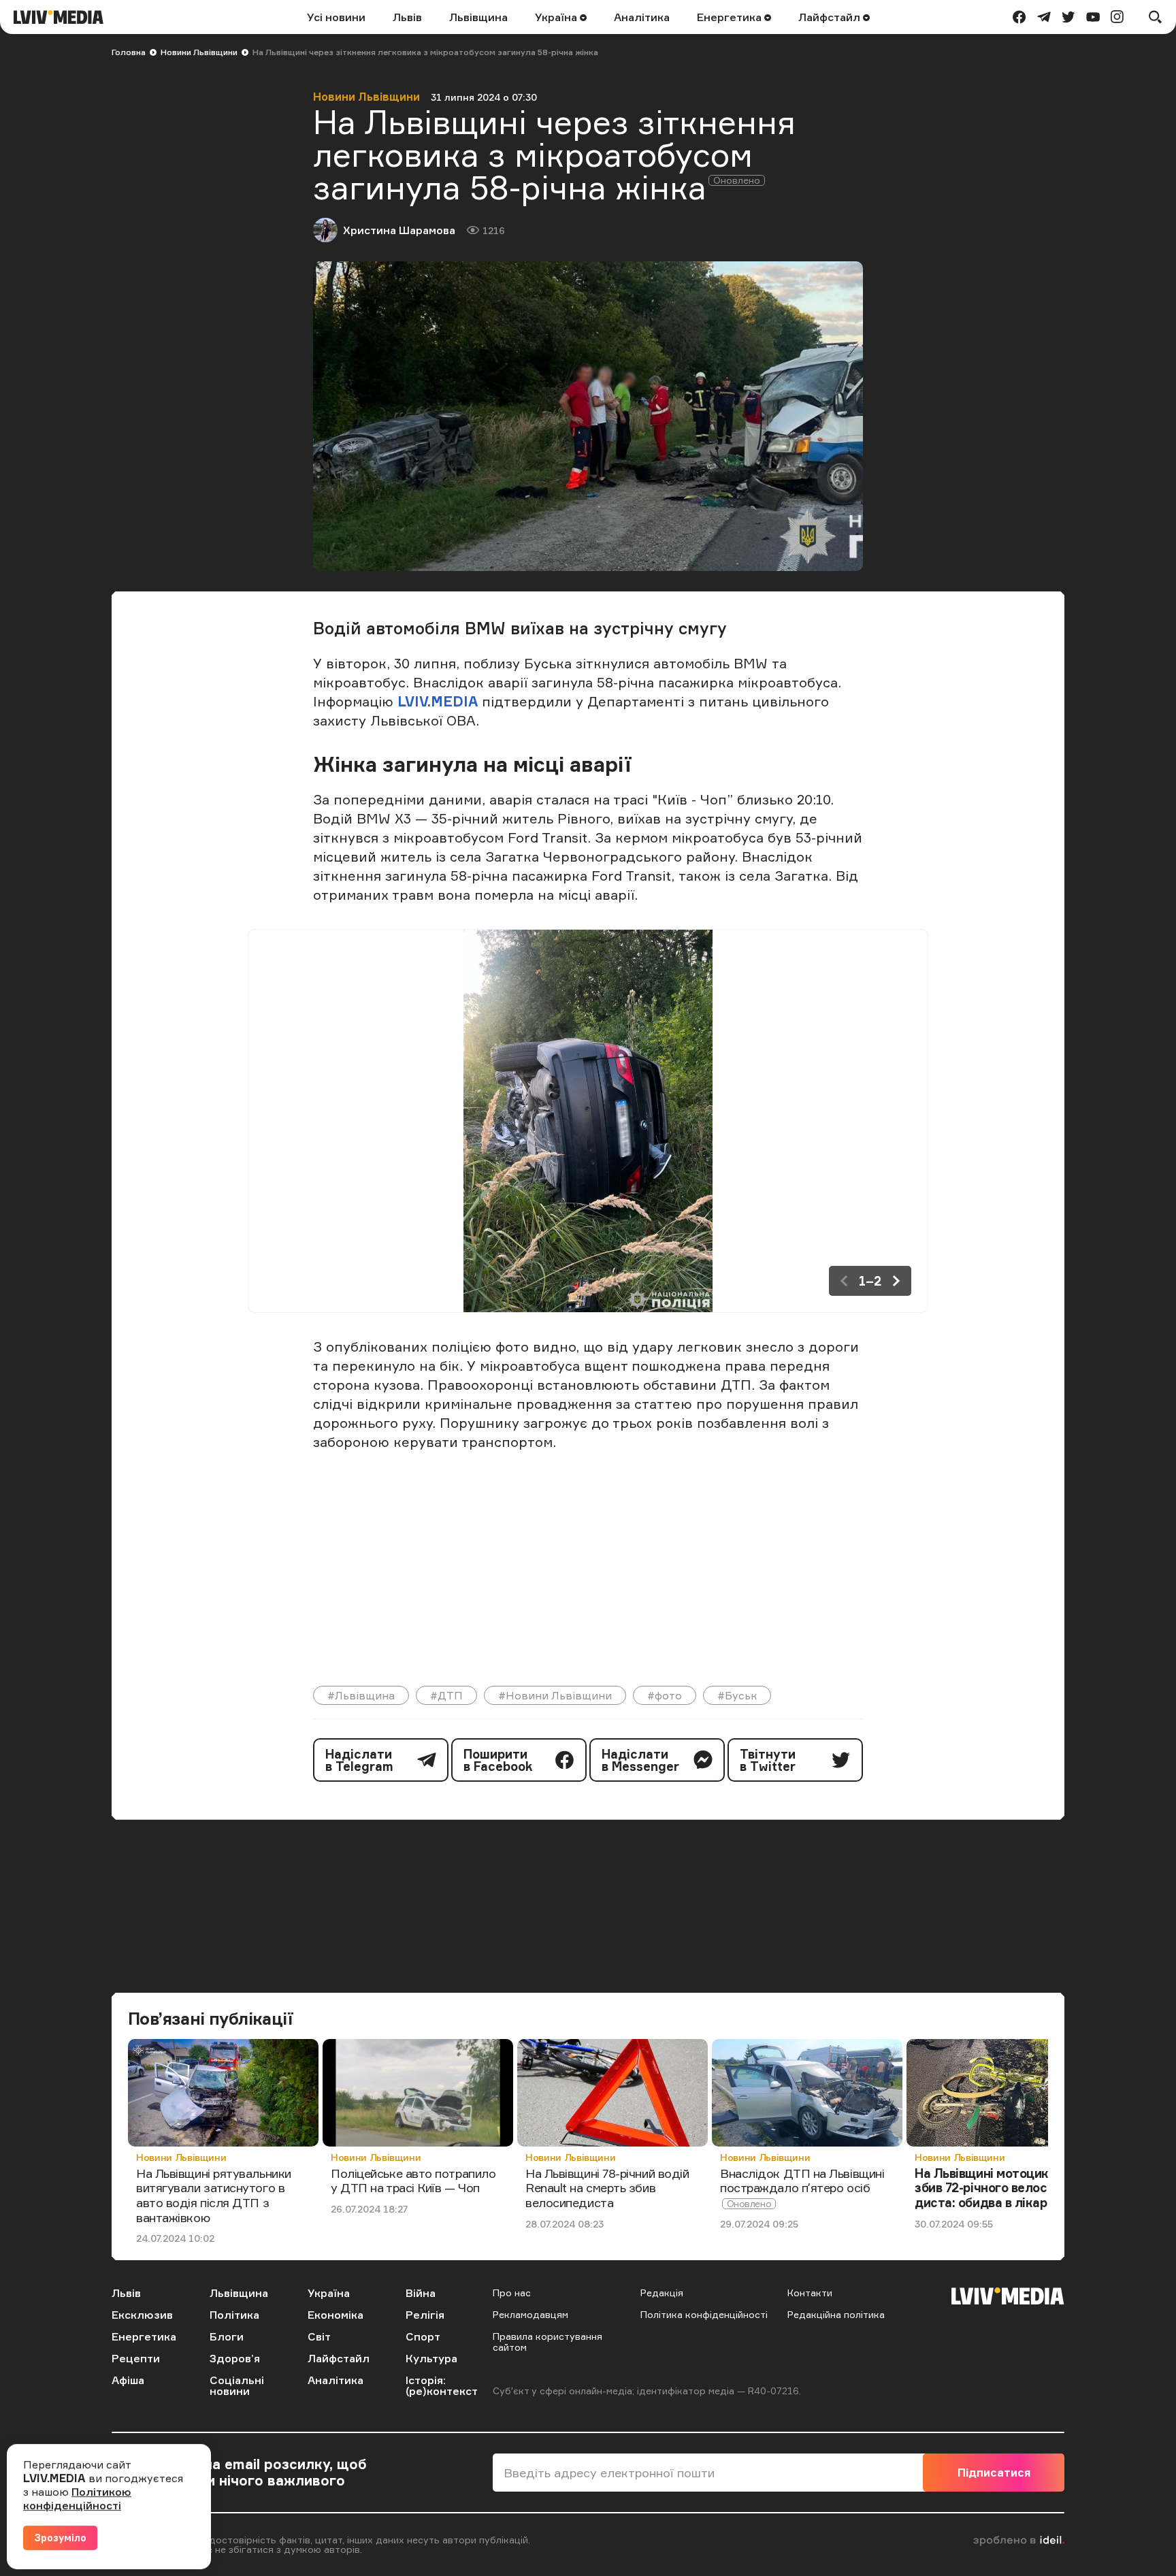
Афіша (128, 2380)
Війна (421, 2293)
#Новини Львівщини (555, 1695)
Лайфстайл (831, 17)
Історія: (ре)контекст (442, 2385)
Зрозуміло (60, 2538)
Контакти (810, 2293)
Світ (319, 2336)
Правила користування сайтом (548, 2342)
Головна (129, 52)
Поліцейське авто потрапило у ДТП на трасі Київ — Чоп (413, 2181)
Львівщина (478, 17)
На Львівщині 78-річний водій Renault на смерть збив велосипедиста (607, 2188)
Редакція (662, 2293)
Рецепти (136, 2358)
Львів (407, 17)
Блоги (227, 2336)
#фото (665, 1695)
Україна (557, 17)
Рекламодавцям (530, 2314)
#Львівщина (361, 1695)
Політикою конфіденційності (77, 2498)
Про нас (512, 2293)
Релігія (425, 2315)
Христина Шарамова (399, 230)
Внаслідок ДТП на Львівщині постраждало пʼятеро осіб (802, 2181)
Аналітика (642, 17)
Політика (234, 2315)
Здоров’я (235, 2358)
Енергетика (731, 17)
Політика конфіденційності (704, 2314)
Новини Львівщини (199, 52)
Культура (431, 2358)
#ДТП (446, 1695)
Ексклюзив (142, 2315)
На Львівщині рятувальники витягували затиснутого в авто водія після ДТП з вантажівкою (214, 2195)
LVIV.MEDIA (438, 701)
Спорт (423, 2336)
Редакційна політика (836, 2314)
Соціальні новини (237, 2385)
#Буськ (737, 1695)
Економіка (336, 2315)
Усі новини (336, 17)
